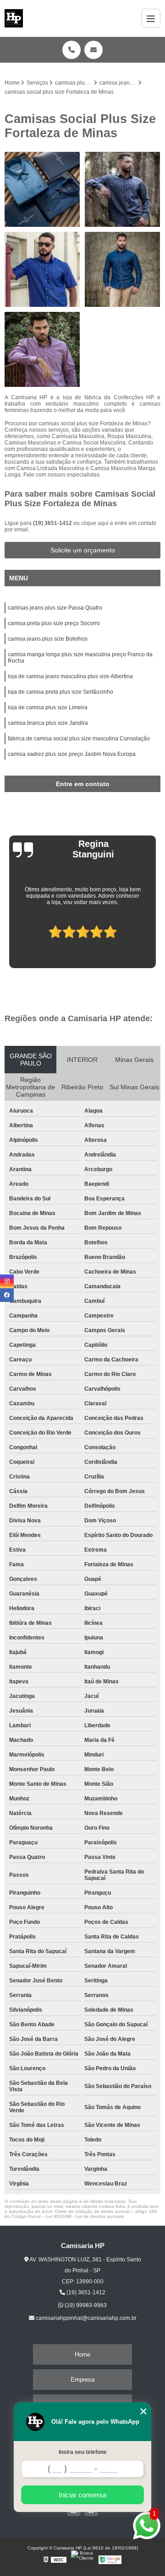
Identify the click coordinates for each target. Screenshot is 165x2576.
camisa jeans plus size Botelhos (48, 639)
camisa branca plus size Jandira (48, 723)
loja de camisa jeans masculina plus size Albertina (70, 676)
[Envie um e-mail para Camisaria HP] (93, 50)
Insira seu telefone (83, 2452)
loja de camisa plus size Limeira (48, 707)
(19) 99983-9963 (85, 2305)
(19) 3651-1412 (53, 523)
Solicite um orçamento (83, 550)
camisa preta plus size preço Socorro (54, 623)
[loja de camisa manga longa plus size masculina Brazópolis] (42, 270)
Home (82, 2354)
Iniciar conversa (82, 2495)
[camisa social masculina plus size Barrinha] (42, 350)
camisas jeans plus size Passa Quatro (55, 608)
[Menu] (151, 18)
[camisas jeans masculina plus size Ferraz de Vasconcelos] (42, 190)
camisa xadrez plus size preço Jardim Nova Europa (72, 754)
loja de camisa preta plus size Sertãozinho (60, 692)
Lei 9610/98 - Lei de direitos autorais (85, 2216)
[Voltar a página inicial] (14, 18)
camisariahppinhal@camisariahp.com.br (85, 2318)
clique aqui (95, 523)
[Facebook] (7, 1295)
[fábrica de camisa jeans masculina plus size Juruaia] (123, 270)
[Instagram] (7, 1281)
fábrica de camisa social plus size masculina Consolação (79, 739)
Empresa (82, 2380)
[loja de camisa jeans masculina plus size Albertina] (123, 190)
